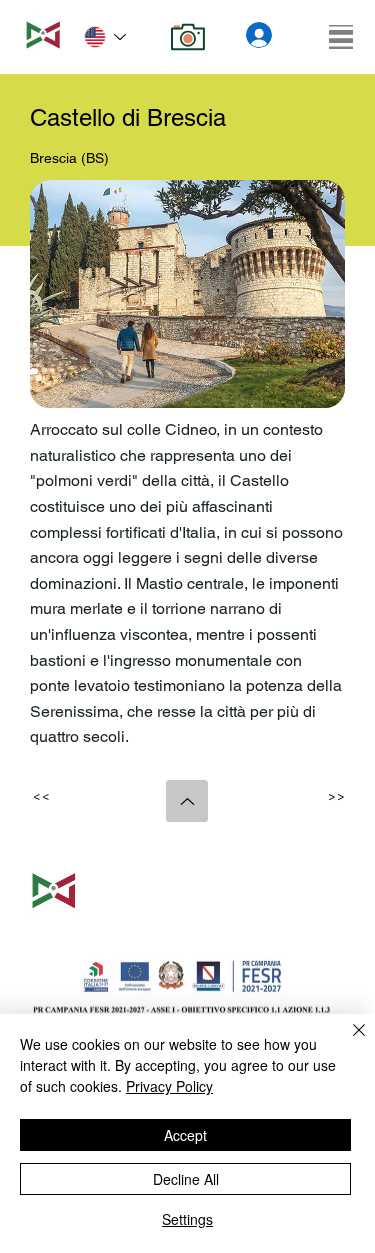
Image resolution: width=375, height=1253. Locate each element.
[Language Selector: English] (105, 37)
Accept (185, 1135)
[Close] (347, 1042)
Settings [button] (187, 1219)
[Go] (187, 801)
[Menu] (341, 37)
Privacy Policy (169, 1086)
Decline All (186, 1179)
